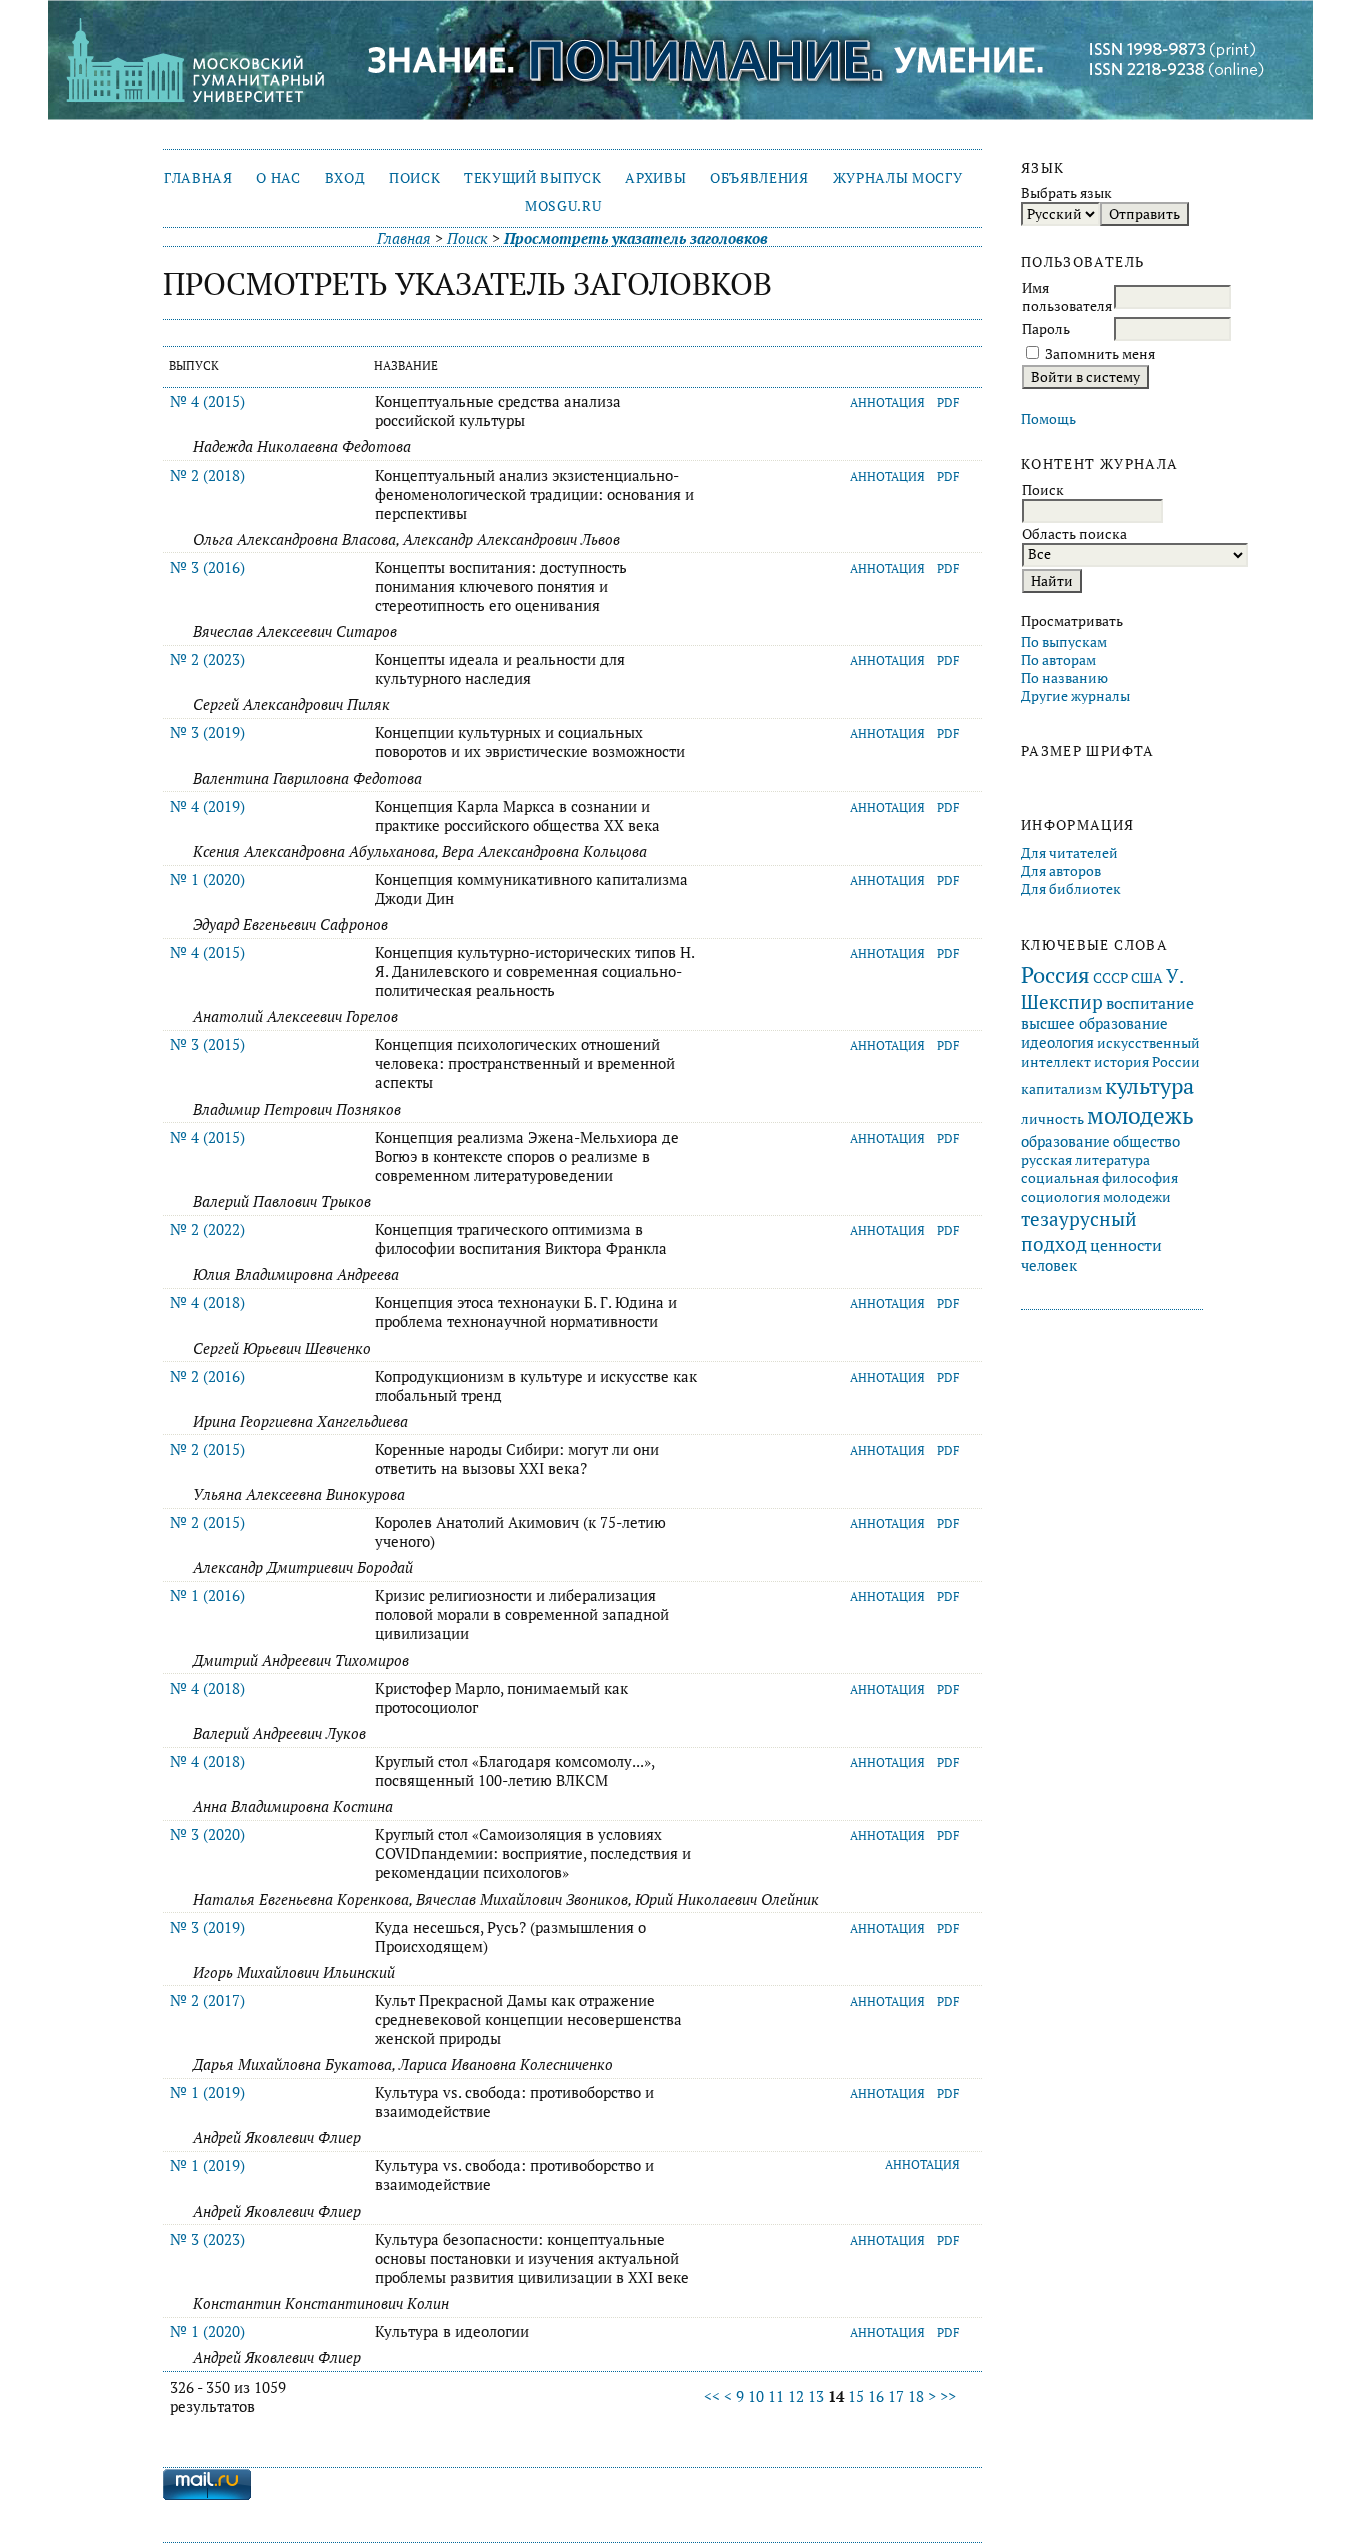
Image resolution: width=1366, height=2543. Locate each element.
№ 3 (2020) (207, 1834)
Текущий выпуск (532, 178)
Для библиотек (1071, 889)
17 (896, 2396)
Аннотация (887, 402)
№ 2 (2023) (207, 659)
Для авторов (1061, 871)
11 (776, 2396)
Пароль (1046, 329)
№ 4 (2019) (207, 806)
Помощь (1048, 419)
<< (712, 2396)
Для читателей (1069, 853)
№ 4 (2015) (207, 401)
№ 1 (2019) (207, 2092)
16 (876, 2396)
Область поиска (1074, 534)
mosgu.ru (563, 206)
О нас (278, 178)
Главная (198, 178)
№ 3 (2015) (207, 1044)
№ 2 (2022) (207, 1229)
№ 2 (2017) (207, 2000)
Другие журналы (1075, 696)
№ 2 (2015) (207, 1449)
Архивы (655, 178)
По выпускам (1064, 642)
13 (816, 2396)
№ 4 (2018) (207, 1302)
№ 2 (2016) (207, 1376)
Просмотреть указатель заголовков (636, 238)
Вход (345, 178)
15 (856, 2396)
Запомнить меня (1100, 354)
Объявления (759, 178)
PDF (948, 402)
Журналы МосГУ (898, 178)
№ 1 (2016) (207, 1595)
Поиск (414, 178)
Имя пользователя (1067, 297)
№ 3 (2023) (207, 2239)
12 (796, 2396)
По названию (1064, 678)
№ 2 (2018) (207, 475)
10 (756, 2396)
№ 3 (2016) (207, 567)
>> (948, 2396)
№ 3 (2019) (207, 732)
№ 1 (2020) (207, 879)
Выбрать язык (1066, 193)
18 (916, 2396)
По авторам (1058, 660)
